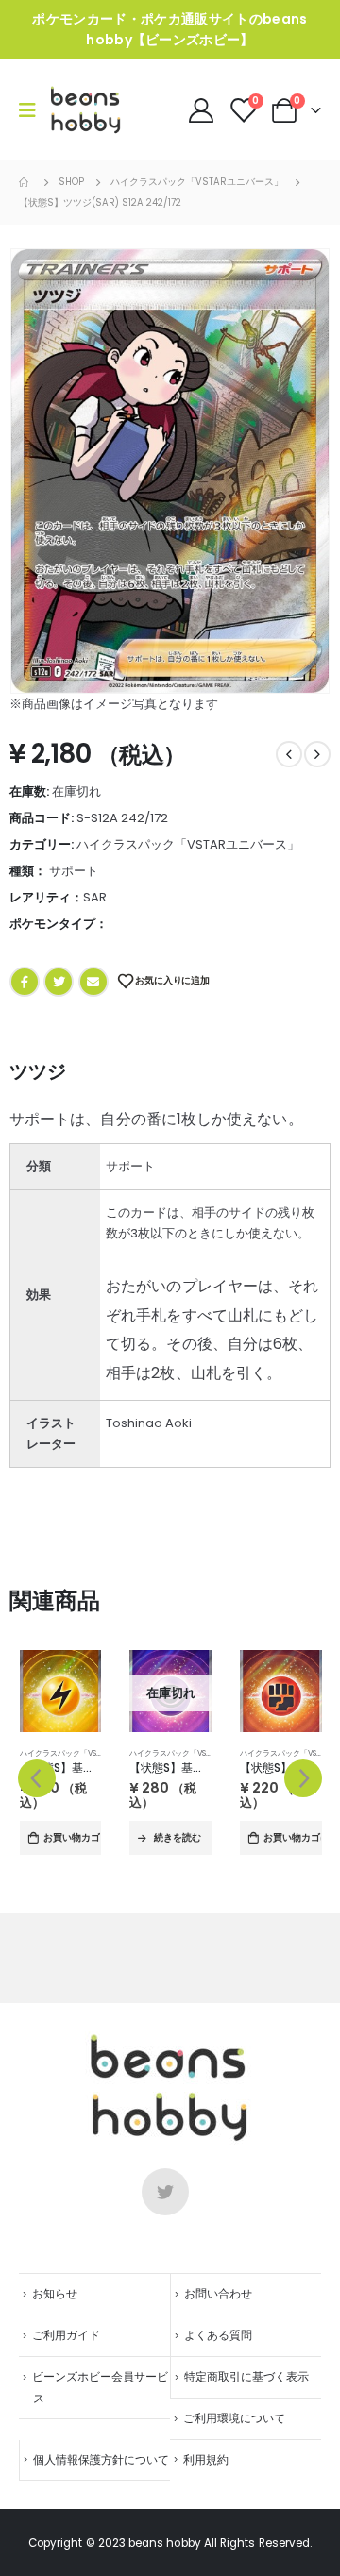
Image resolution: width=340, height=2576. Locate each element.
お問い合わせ (218, 2294)
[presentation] (37, 1778)
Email (93, 982)
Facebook (25, 982)
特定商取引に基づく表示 (246, 2377)
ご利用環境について (234, 2418)
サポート (74, 871)
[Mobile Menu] (34, 110)
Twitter (59, 982)
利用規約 (206, 2460)
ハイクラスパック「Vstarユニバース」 (188, 844)
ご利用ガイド (66, 2335)
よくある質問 (218, 2335)
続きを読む (178, 1837)
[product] (61, 1691)
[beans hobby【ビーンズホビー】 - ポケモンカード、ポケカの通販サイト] (86, 110)
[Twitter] (165, 2192)
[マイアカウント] (202, 110)
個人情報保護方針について (101, 2460)
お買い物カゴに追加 (73, 1837)
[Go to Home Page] (25, 182)
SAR (95, 897)
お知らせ (55, 2294)
